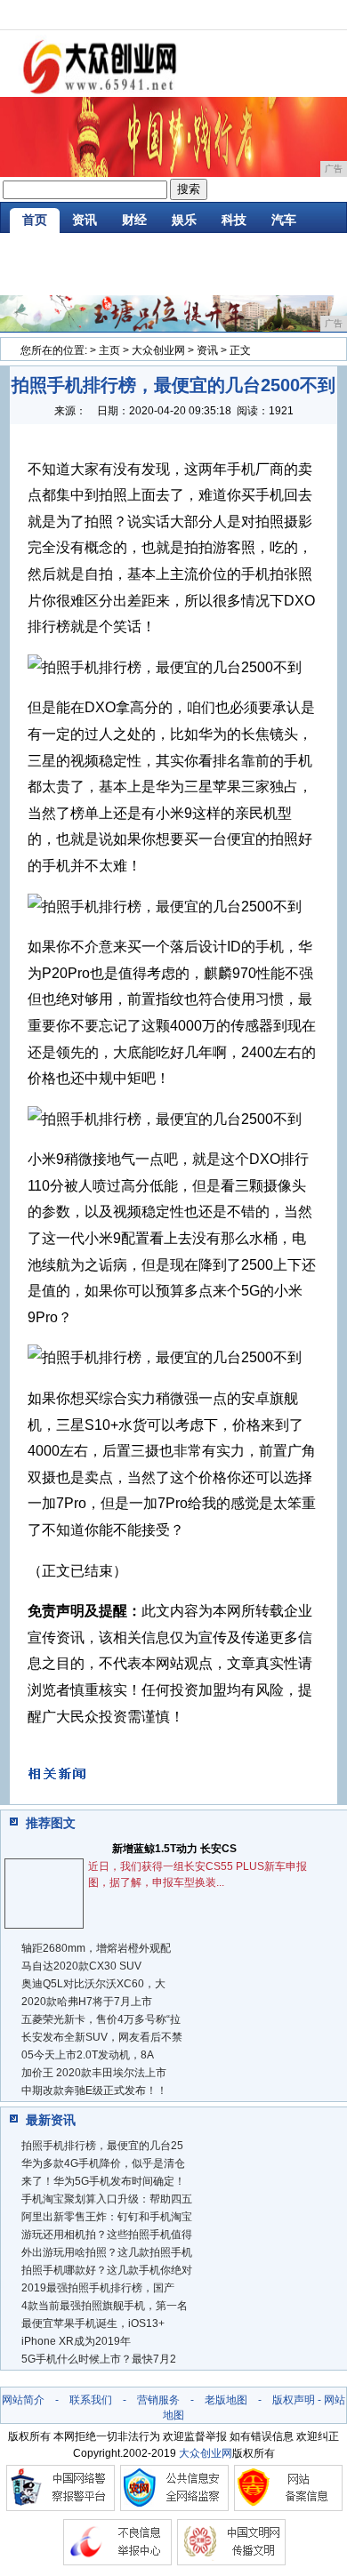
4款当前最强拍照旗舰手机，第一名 (105, 2306)
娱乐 (184, 220)
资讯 (85, 220)
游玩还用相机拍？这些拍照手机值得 (107, 2235)
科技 (234, 220)
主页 (109, 350)
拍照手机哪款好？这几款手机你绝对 (107, 2270)
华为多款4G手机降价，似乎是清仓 (103, 2163)
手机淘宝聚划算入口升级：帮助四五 (107, 2199)
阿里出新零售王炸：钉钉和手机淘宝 (107, 2217)
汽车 (284, 220)
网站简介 (23, 2400)
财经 (134, 220)
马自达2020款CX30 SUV (81, 1966)
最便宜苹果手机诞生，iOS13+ (93, 2323)
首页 (35, 220)
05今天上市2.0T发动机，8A (88, 2055)
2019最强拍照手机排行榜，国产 (98, 2288)
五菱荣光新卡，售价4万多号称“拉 (101, 2019)
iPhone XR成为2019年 (76, 2341)
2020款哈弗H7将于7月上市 (87, 2002)
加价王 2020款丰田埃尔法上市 (94, 2073)
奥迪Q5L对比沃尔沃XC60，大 (93, 1984)
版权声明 (294, 2400)
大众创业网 (158, 350)
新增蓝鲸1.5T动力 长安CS (174, 1849)
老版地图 (226, 2400)
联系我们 (91, 2400)
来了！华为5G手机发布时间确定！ (103, 2181)
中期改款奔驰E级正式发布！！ (94, 2090)
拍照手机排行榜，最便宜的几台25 (102, 2146)
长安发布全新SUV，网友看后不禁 (102, 2037)
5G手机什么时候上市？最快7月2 (99, 2359)
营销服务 (158, 2400)
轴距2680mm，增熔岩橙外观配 (96, 1948)
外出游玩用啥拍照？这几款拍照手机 (107, 2252)
